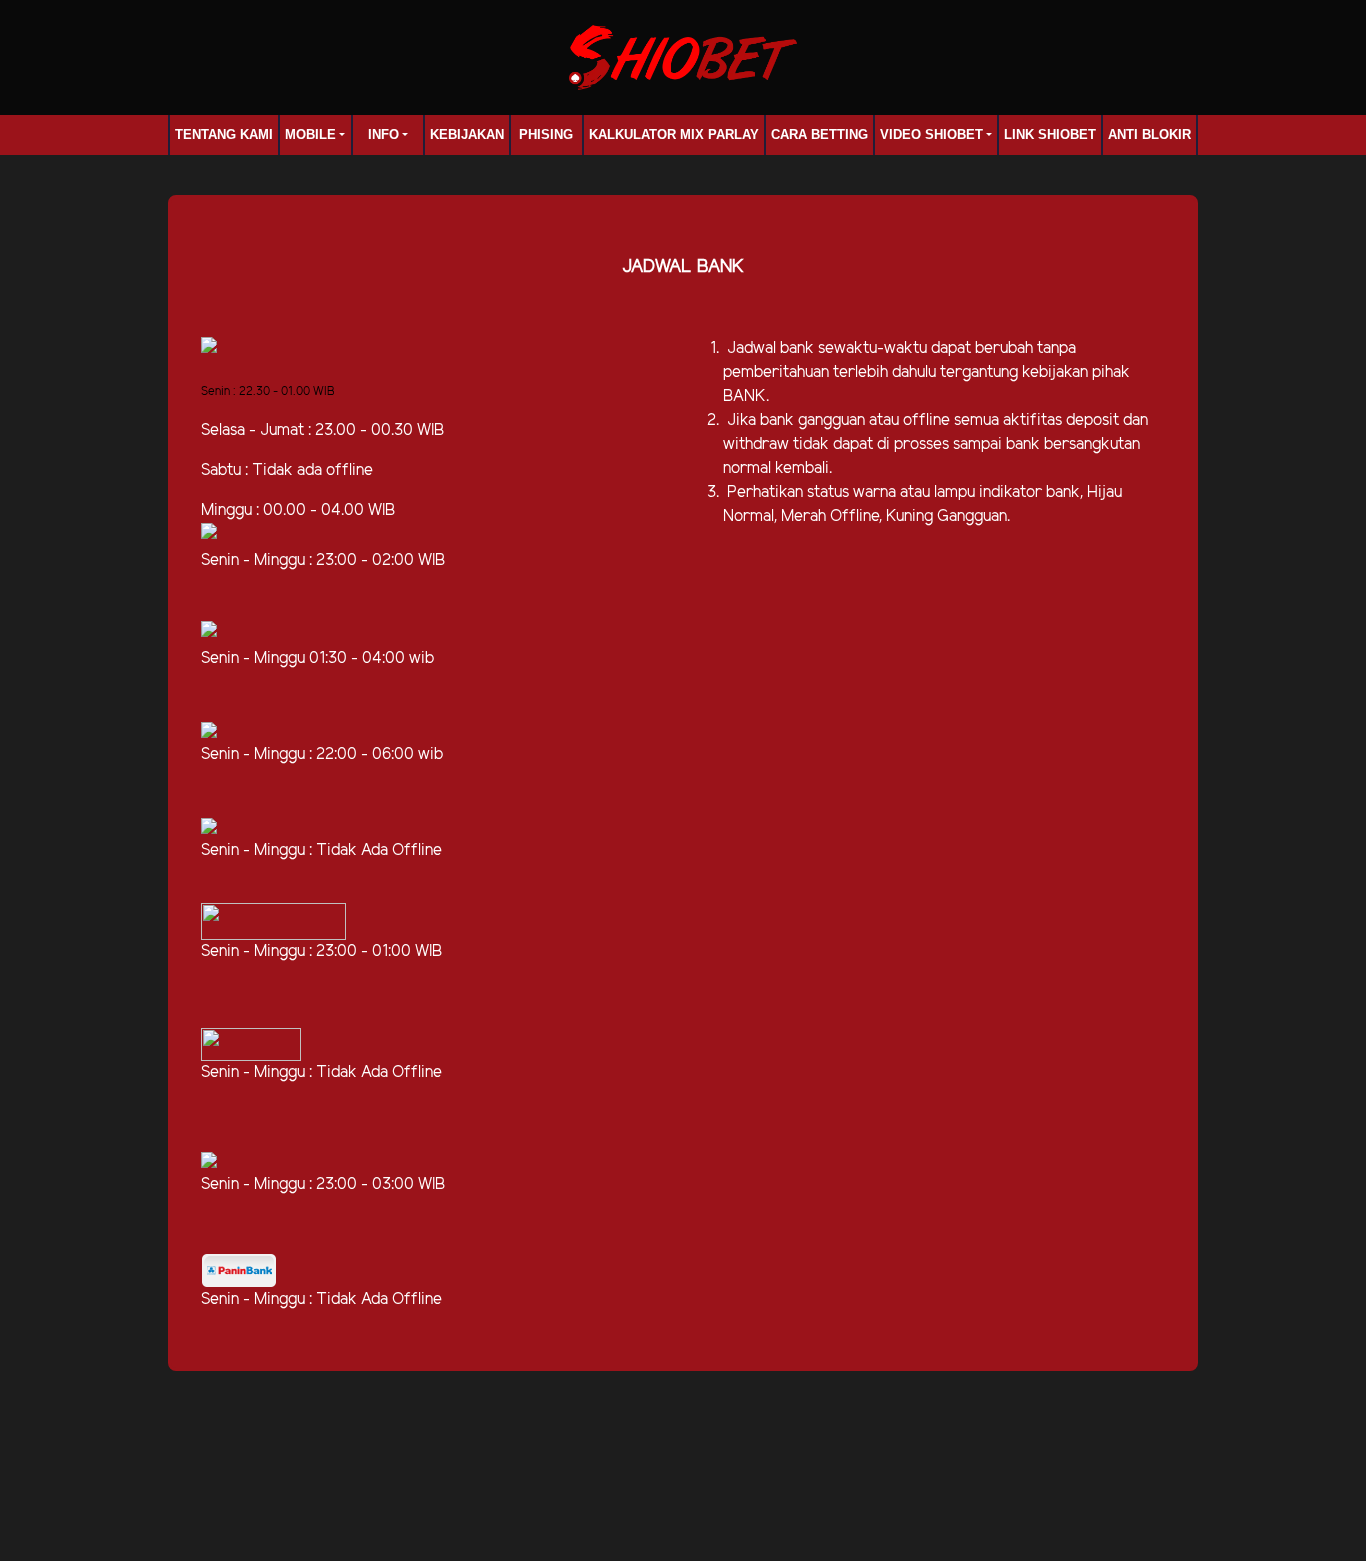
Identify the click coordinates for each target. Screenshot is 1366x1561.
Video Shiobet (931, 134)
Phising (546, 134)
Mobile (310, 134)
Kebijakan (467, 134)
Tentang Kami (224, 134)
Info (383, 134)
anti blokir (1149, 134)
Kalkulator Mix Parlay (674, 134)
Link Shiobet (1050, 134)
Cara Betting (819, 134)
